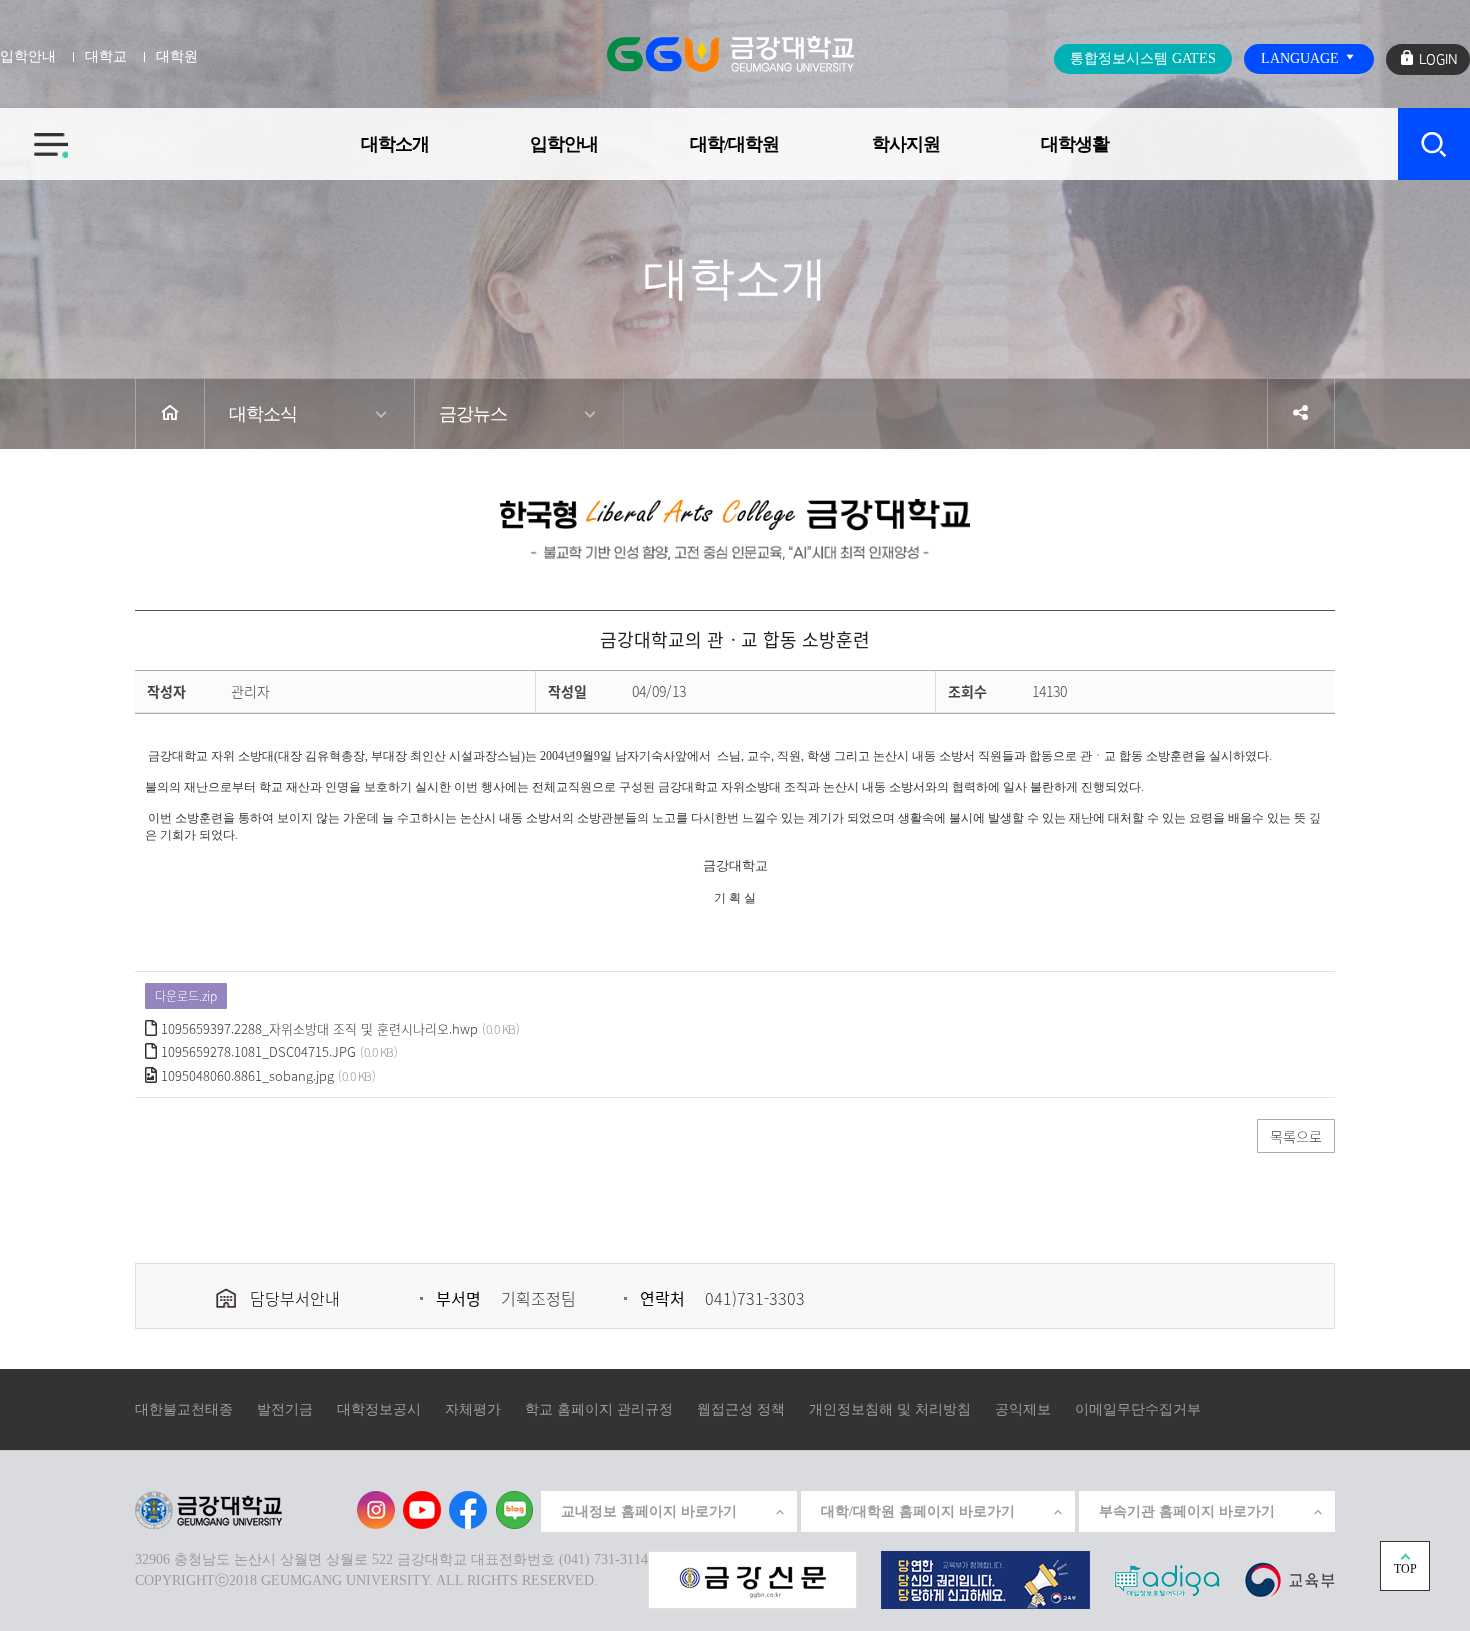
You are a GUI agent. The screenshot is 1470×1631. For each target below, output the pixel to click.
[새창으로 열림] (752, 1578)
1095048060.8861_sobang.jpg (247, 1075)
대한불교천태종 (184, 1409)
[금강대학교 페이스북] (468, 1510)
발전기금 (285, 1409)
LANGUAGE (1302, 58)
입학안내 (564, 144)
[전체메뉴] (34, 133)
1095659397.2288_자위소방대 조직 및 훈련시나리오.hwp (319, 1028)
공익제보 (1023, 1409)
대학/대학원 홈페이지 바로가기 (918, 1511)
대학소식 (263, 414)
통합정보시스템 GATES (1143, 58)
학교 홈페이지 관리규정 (599, 1409)
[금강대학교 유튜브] (422, 1510)
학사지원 (906, 144)
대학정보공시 (379, 1409)
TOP (1405, 1569)
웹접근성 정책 (741, 1409)
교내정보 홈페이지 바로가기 (649, 1511)
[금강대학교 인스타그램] (376, 1510)
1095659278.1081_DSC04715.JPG (258, 1051)
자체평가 (473, 1409)
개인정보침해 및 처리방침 (890, 1409)
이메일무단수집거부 (1138, 1409)
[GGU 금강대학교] (730, 54)
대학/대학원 (734, 144)
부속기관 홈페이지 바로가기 (1187, 1511)
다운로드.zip (186, 996)
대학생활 (1075, 144)
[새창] (1289, 1578)
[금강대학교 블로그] (514, 1510)
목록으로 (1296, 1136)
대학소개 (395, 144)
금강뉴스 (473, 414)
